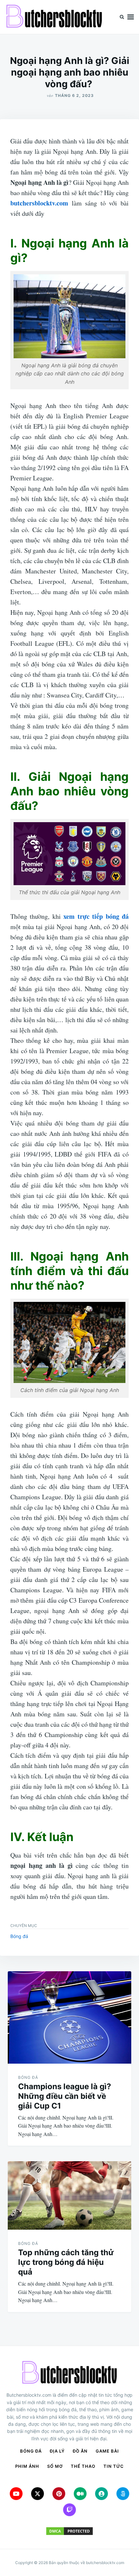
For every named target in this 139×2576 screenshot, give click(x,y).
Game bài (107, 2451)
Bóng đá (19, 1936)
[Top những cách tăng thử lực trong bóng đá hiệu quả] (69, 2195)
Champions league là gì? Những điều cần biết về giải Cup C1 (65, 2096)
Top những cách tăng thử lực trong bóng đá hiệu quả (66, 2262)
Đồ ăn (80, 2451)
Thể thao (83, 2466)
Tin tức (114, 2466)
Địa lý (57, 2451)
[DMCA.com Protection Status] (69, 2531)
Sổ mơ (55, 2466)
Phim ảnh (27, 2466)
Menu (131, 17)
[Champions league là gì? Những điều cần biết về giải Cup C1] (69, 2017)
